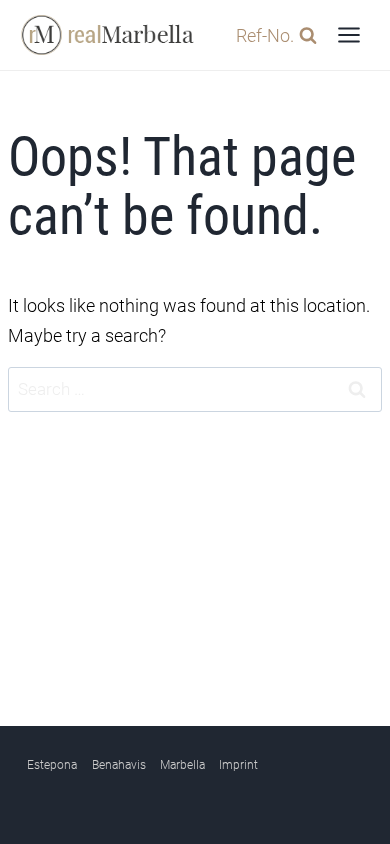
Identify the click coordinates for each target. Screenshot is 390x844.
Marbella (182, 765)
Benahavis (119, 765)
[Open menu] (348, 34)
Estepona (52, 765)
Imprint (238, 765)
